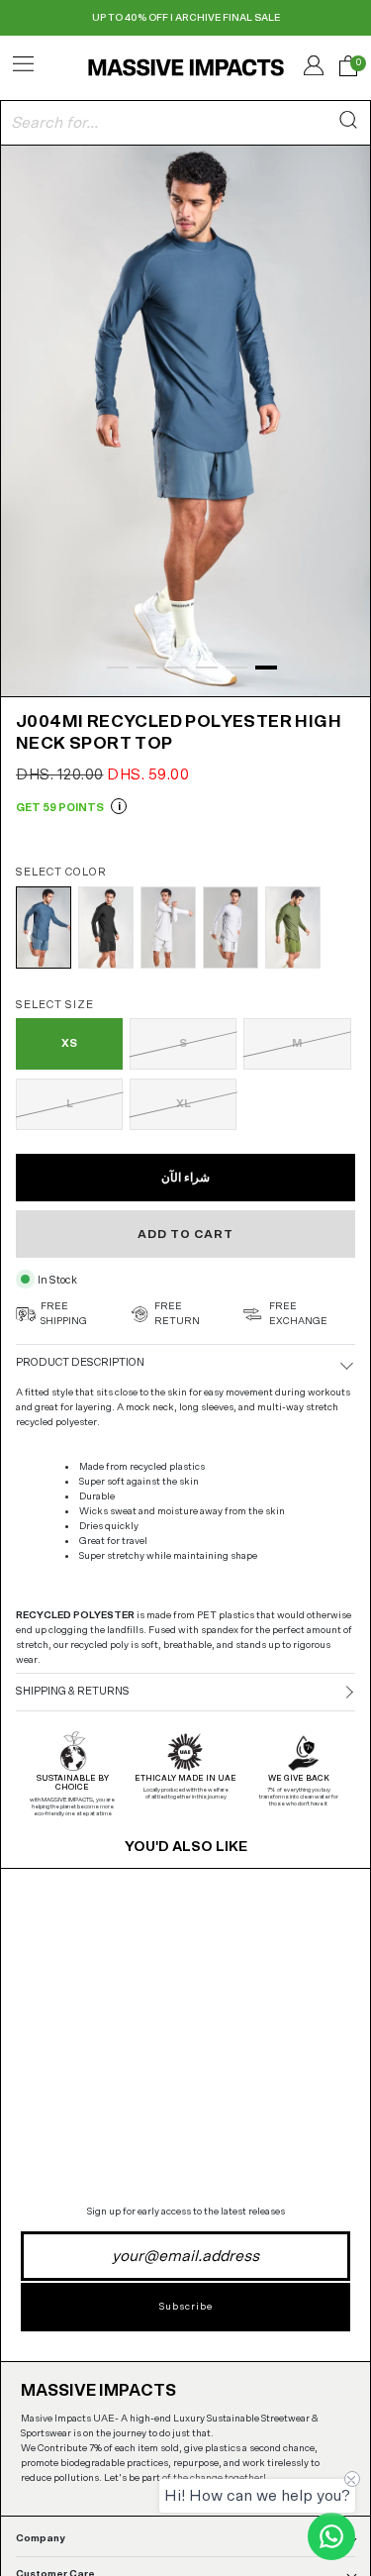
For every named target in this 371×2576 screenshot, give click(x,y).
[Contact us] (331, 2536)
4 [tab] (207, 668)
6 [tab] (266, 668)
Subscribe (186, 2307)
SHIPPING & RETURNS (73, 1691)
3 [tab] (177, 668)
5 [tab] (236, 668)
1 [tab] (118, 668)
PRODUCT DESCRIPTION (80, 1362)
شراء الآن (185, 1178)
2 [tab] (147, 668)
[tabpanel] (185, 419)
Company (41, 2538)
